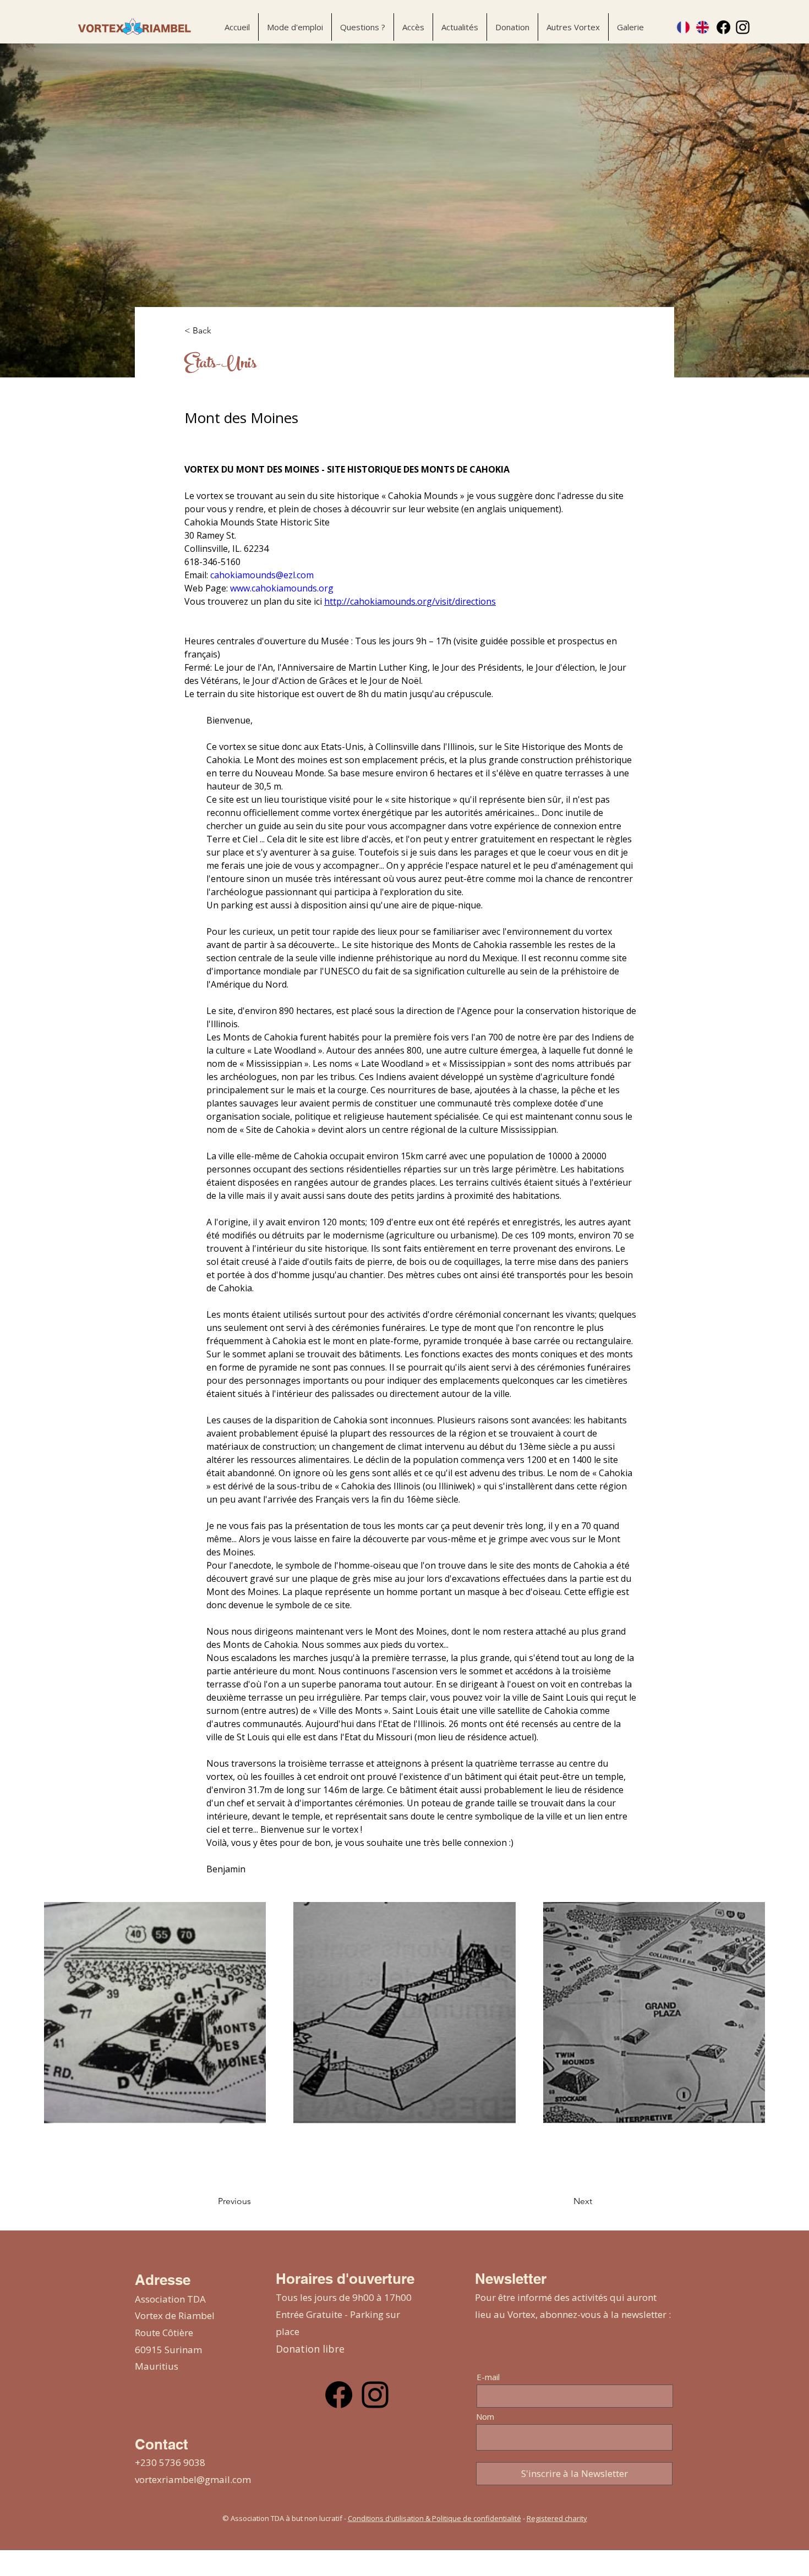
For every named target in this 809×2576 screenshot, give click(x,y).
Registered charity (557, 2518)
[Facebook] (723, 27)
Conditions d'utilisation (386, 2518)
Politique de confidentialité (477, 2518)
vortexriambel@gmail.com (193, 2479)
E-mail (488, 2377)
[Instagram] (743, 27)
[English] (703, 27)
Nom (485, 2417)
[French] (684, 27)
